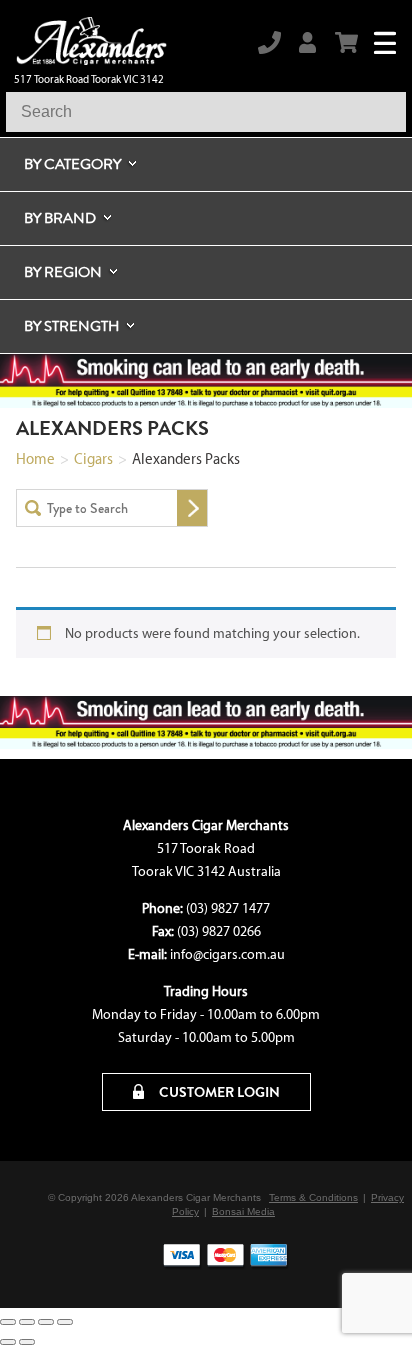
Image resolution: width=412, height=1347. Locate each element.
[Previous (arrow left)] (8, 1342)
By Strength (71, 326)
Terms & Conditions (313, 1197)
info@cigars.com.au (227, 954)
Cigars (93, 459)
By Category (72, 164)
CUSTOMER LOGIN (218, 1092)
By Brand (60, 218)
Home (35, 459)
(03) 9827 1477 (228, 908)
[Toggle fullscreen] (27, 1322)
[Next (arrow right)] (27, 1342)
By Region (63, 272)
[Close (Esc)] (65, 1322)
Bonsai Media (243, 1211)
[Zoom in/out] (8, 1322)
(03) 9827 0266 (219, 931)
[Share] (46, 1322)
